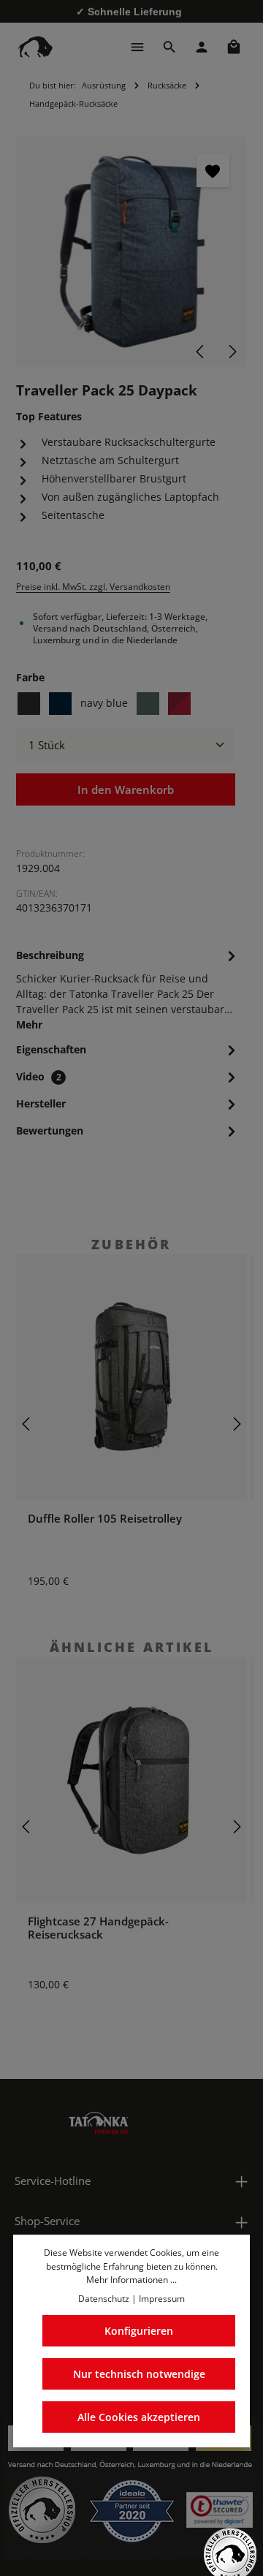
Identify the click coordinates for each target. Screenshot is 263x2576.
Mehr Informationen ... (131, 2280)
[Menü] (137, 47)
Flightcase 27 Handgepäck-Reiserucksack (98, 1928)
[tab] (128, 989)
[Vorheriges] (201, 352)
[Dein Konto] (202, 47)
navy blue (104, 703)
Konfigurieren (139, 2331)
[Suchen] (169, 47)
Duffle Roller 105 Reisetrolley (105, 1518)
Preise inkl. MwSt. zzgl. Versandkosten (93, 587)
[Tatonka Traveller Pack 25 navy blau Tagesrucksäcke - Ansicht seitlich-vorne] (131, 252)
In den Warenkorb (126, 789)
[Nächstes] (232, 352)
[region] (131, 252)
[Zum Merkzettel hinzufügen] (213, 171)
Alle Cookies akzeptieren (139, 2417)
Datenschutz (104, 2299)
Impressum (162, 2299)
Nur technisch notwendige (139, 2374)
